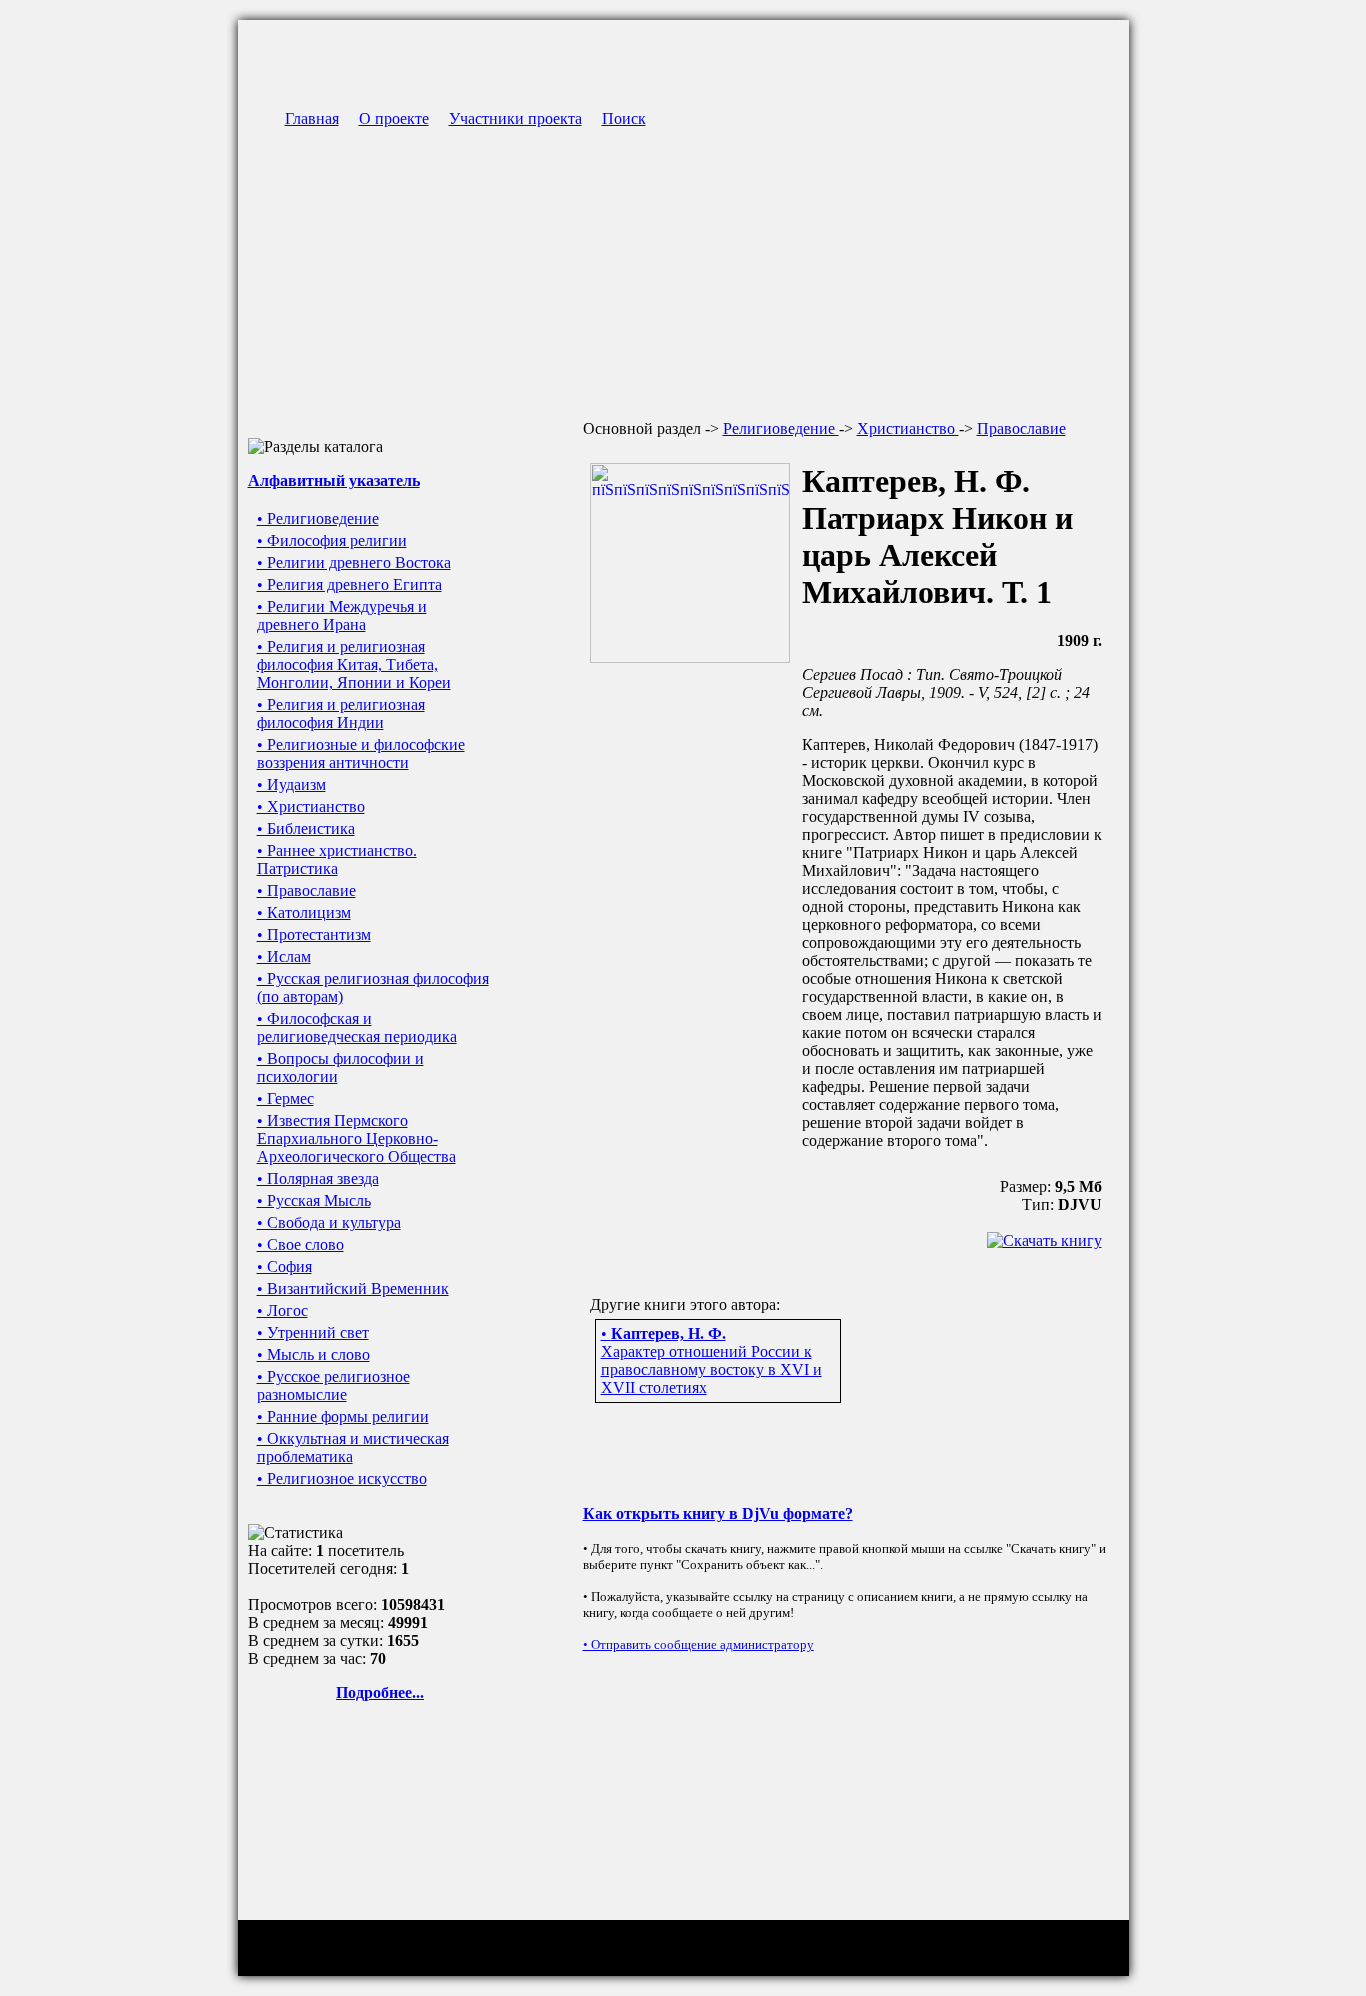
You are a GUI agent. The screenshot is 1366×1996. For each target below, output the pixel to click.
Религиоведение (781, 428)
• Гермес (285, 1098)
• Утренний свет (313, 1332)
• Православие (306, 890)
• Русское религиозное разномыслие (333, 1385)
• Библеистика (306, 828)
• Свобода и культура (329, 1222)
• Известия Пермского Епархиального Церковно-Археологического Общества (356, 1138)
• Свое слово (300, 1244)
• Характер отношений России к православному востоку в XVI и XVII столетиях (711, 1360)
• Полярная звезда (318, 1178)
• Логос (282, 1310)
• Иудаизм (291, 784)
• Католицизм (304, 912)
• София (284, 1266)
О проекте (394, 118)
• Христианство (311, 806)
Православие (1021, 428)
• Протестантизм (314, 934)
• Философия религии (332, 540)
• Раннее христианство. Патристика (337, 859)
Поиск (624, 118)
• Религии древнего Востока (354, 562)
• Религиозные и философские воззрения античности (361, 753)
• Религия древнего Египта (349, 584)
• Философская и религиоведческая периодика (357, 1027)
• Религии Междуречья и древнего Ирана (342, 615)
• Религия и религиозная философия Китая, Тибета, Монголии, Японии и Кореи (354, 664)
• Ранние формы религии (343, 1416)
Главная (312, 118)
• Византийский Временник (353, 1288)
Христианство (908, 428)
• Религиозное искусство (342, 1478)
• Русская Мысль (314, 1200)
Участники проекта (515, 118)
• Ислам (284, 956)
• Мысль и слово (313, 1354)
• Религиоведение (318, 518)
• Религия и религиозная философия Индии (341, 713)
